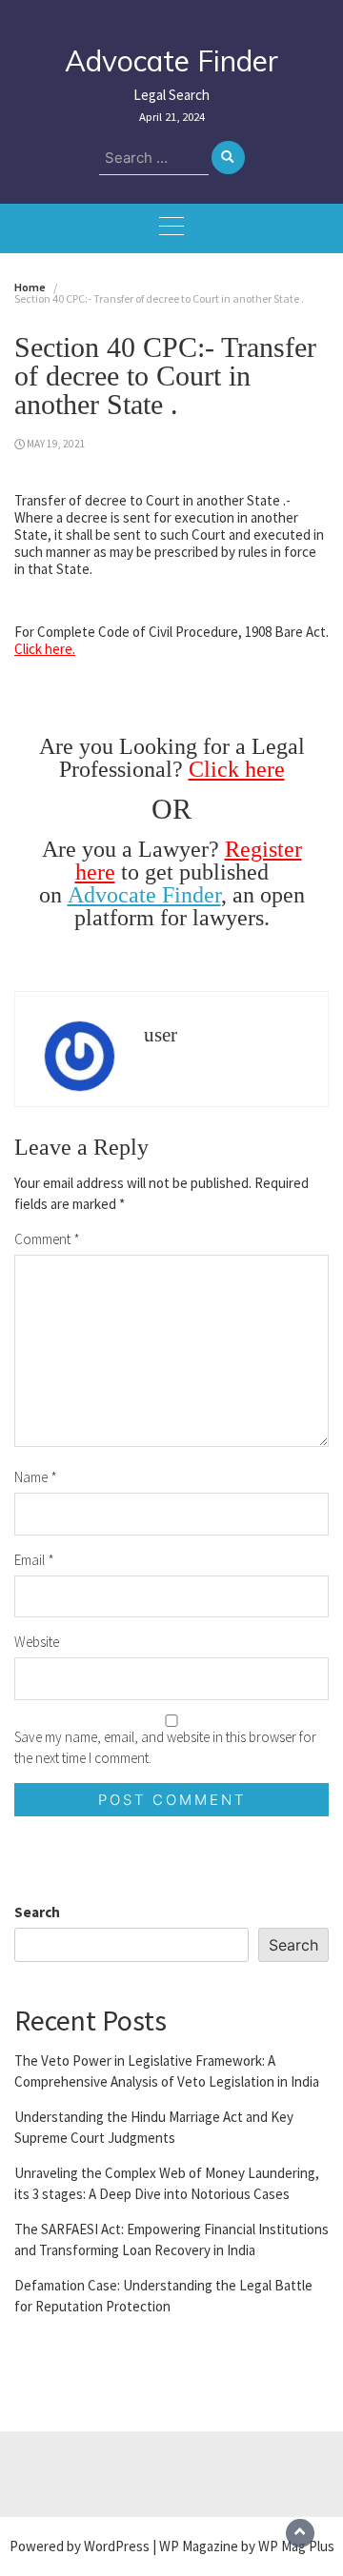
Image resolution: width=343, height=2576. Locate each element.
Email (34, 1560)
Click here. (45, 649)
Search (37, 1912)
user (161, 1035)
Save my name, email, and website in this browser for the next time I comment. (165, 1747)
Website (37, 1642)
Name (36, 1477)
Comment (47, 1239)
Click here (237, 769)
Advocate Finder (171, 61)
